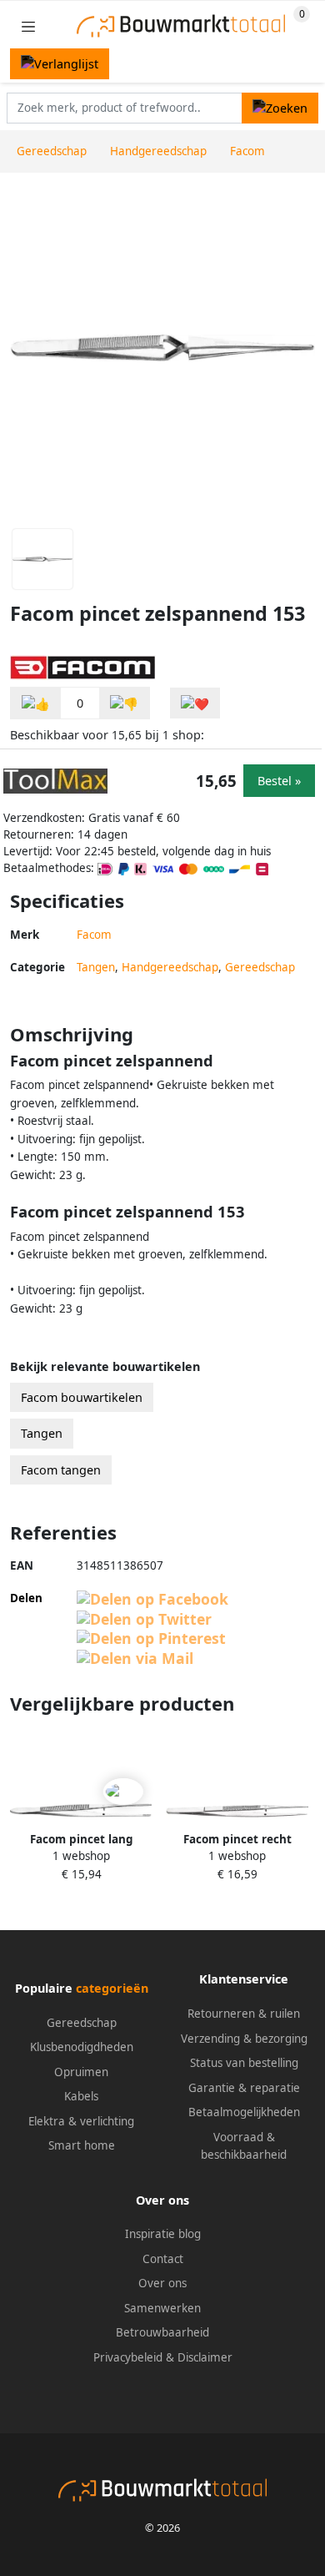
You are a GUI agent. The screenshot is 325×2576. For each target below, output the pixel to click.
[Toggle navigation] (28, 26)
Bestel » (279, 781)
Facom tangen (61, 1470)
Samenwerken (162, 2308)
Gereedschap (260, 967)
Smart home (82, 2145)
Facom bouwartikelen (82, 1397)
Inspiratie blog (163, 2234)
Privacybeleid (128, 2357)
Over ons (162, 2283)
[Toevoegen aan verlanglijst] (195, 703)
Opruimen (81, 2072)
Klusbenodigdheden (82, 2047)
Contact (163, 2259)
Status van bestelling (244, 2063)
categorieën (112, 1988)
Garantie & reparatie (244, 2088)
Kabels (81, 2096)
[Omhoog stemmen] (36, 703)
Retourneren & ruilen (244, 2014)
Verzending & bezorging (244, 2039)
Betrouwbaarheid (162, 2332)
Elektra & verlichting (81, 2121)
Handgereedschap (170, 967)
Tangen (96, 967)
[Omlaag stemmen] (124, 703)
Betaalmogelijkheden (244, 2112)
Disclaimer (205, 2357)
